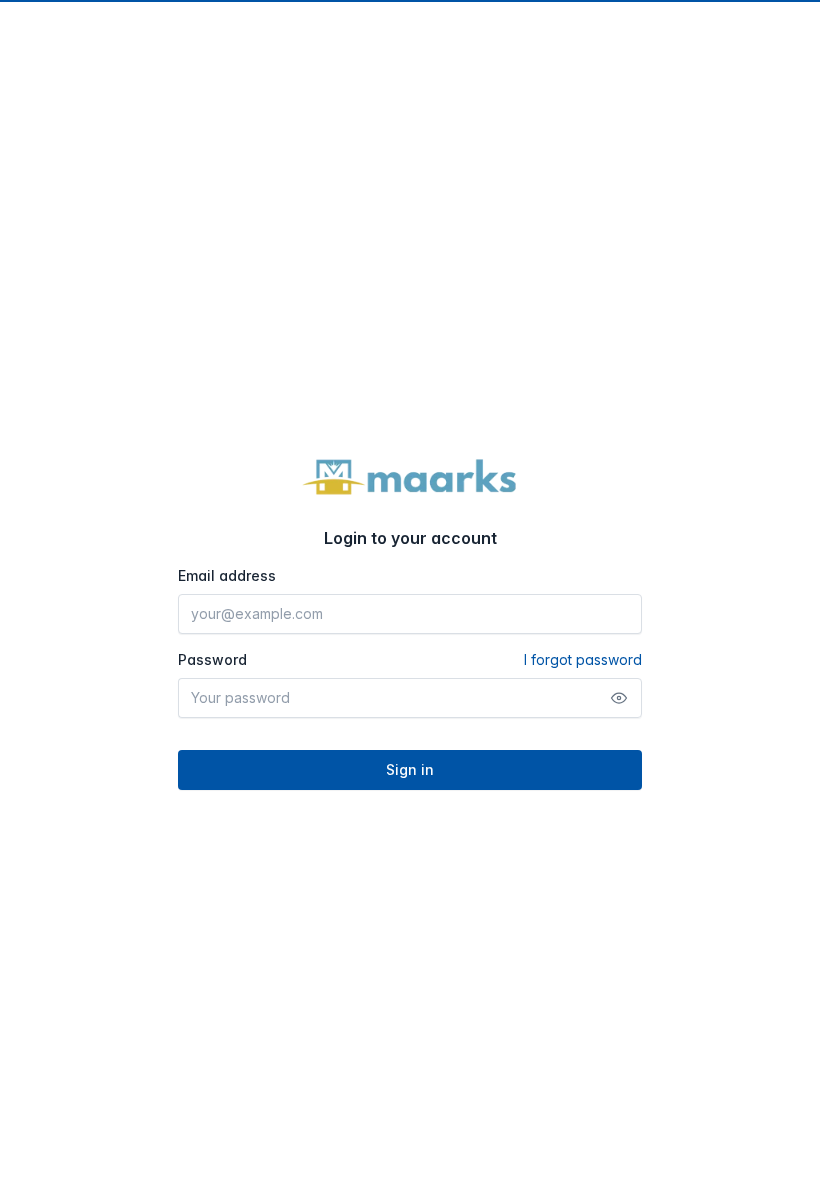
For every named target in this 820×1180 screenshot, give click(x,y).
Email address (227, 575)
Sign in (410, 769)
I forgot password (583, 659)
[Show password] (619, 698)
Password (410, 659)
